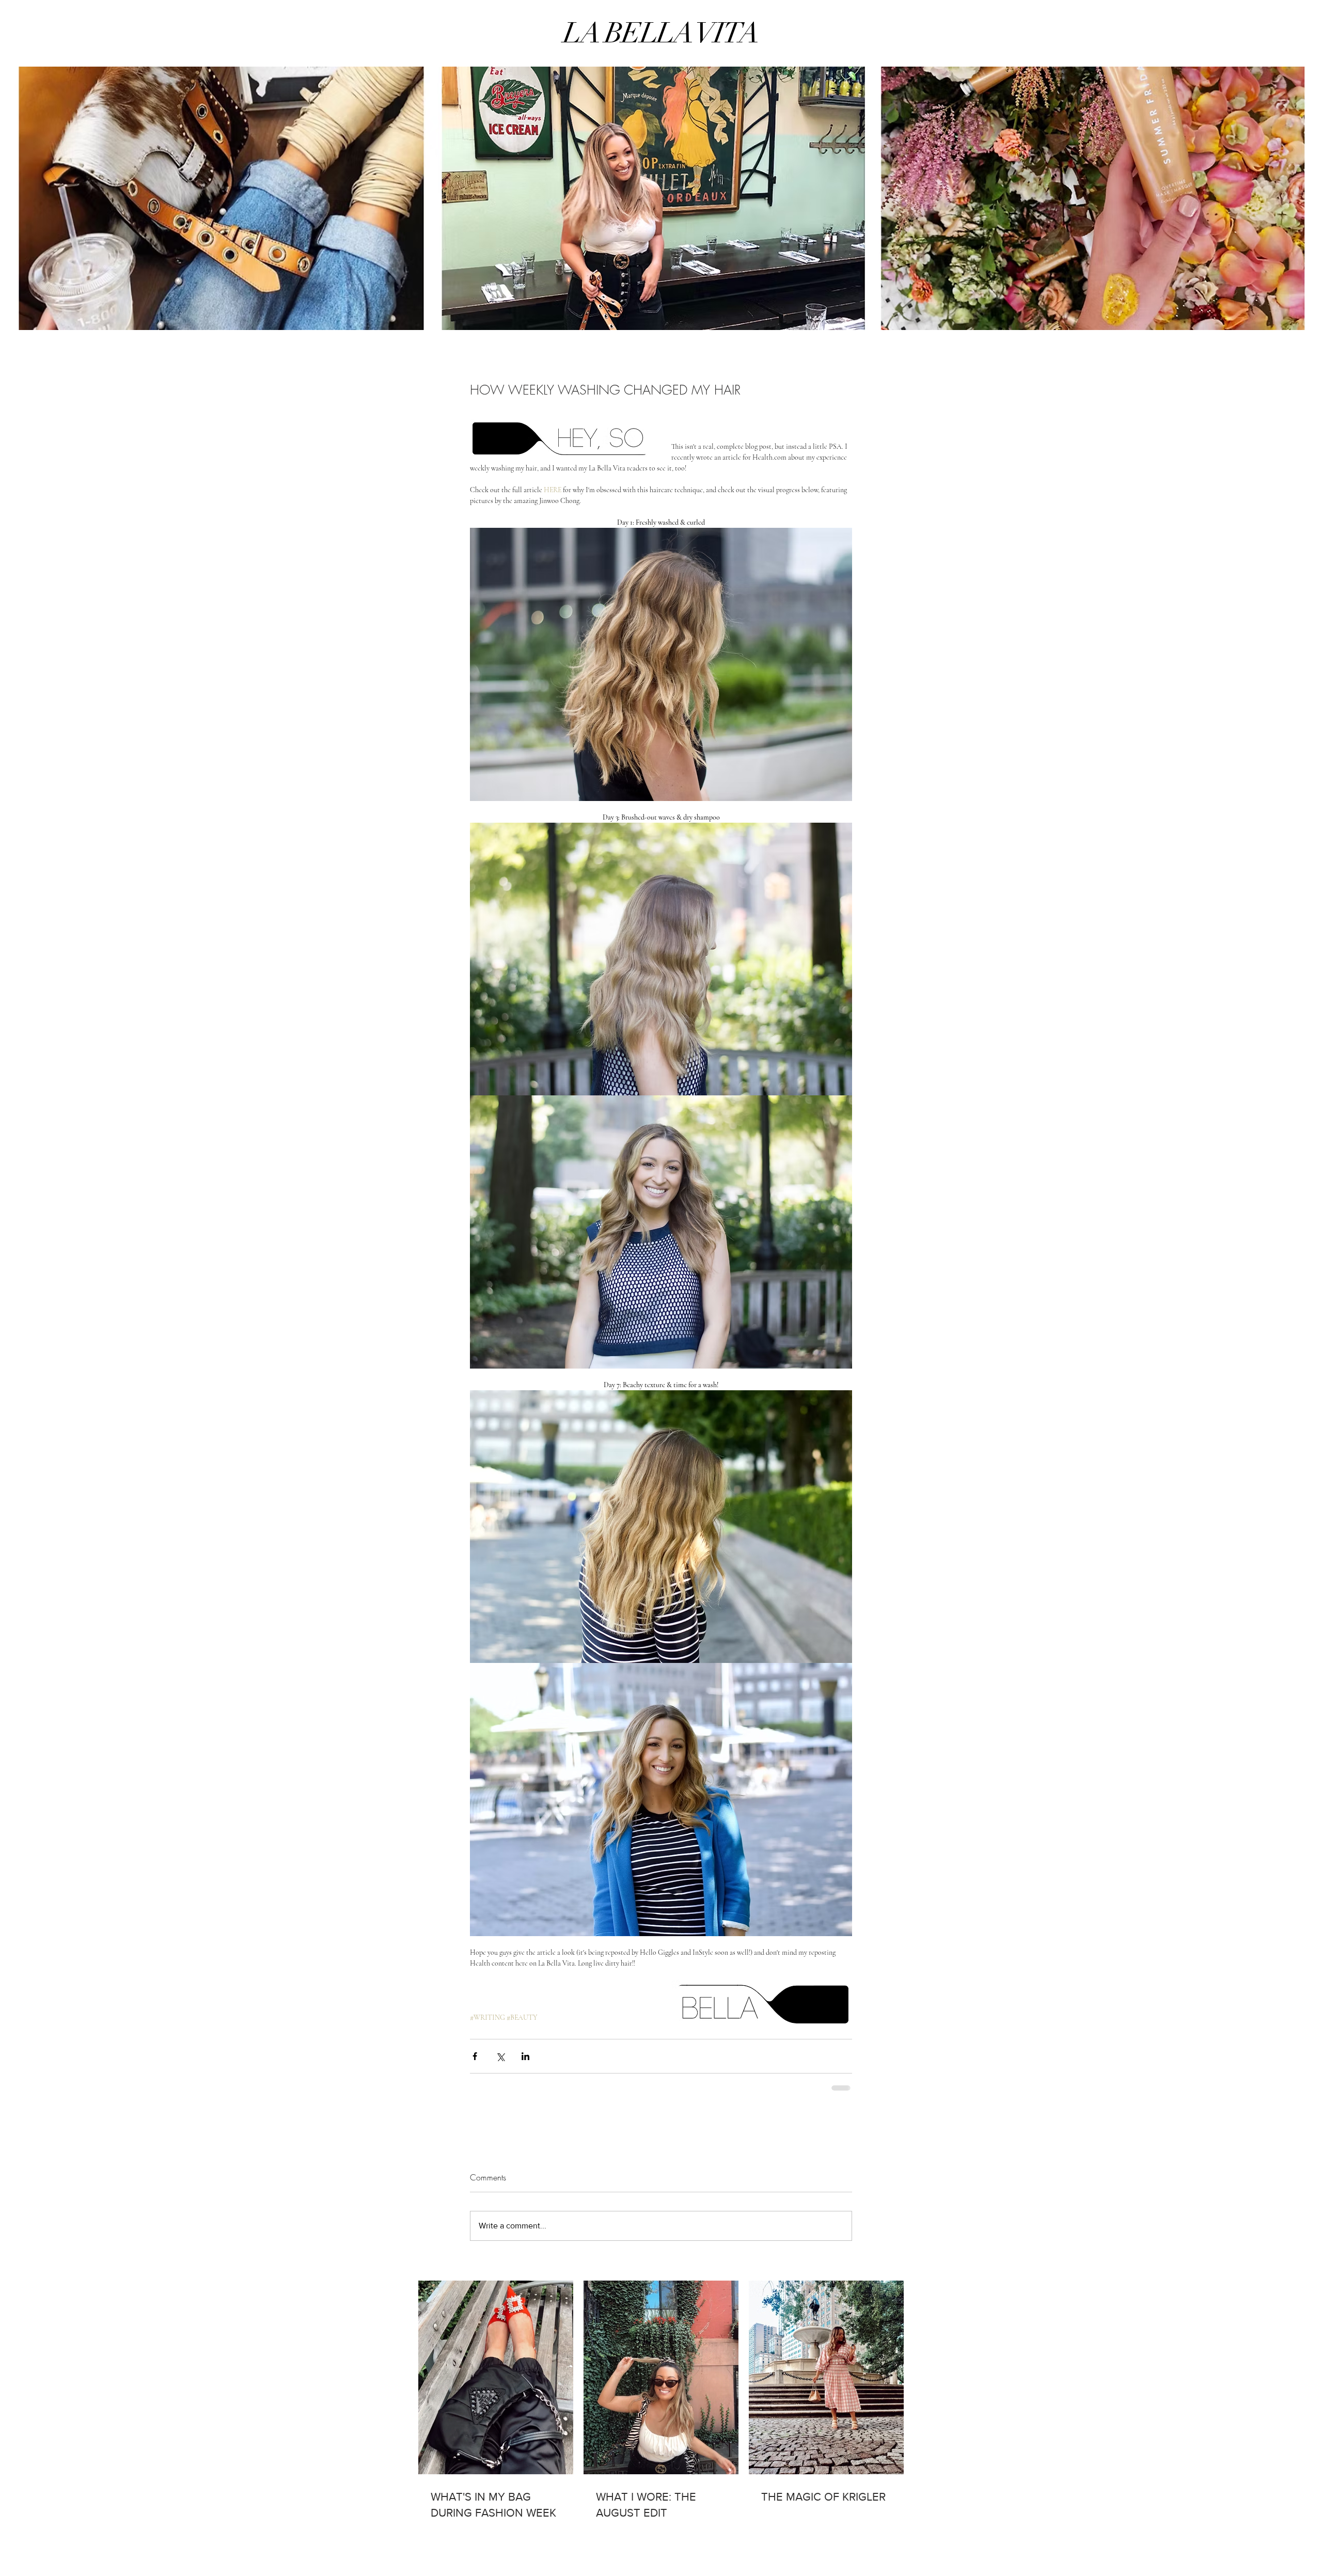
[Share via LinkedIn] (525, 2056)
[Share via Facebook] (475, 2056)
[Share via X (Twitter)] (500, 2056)
